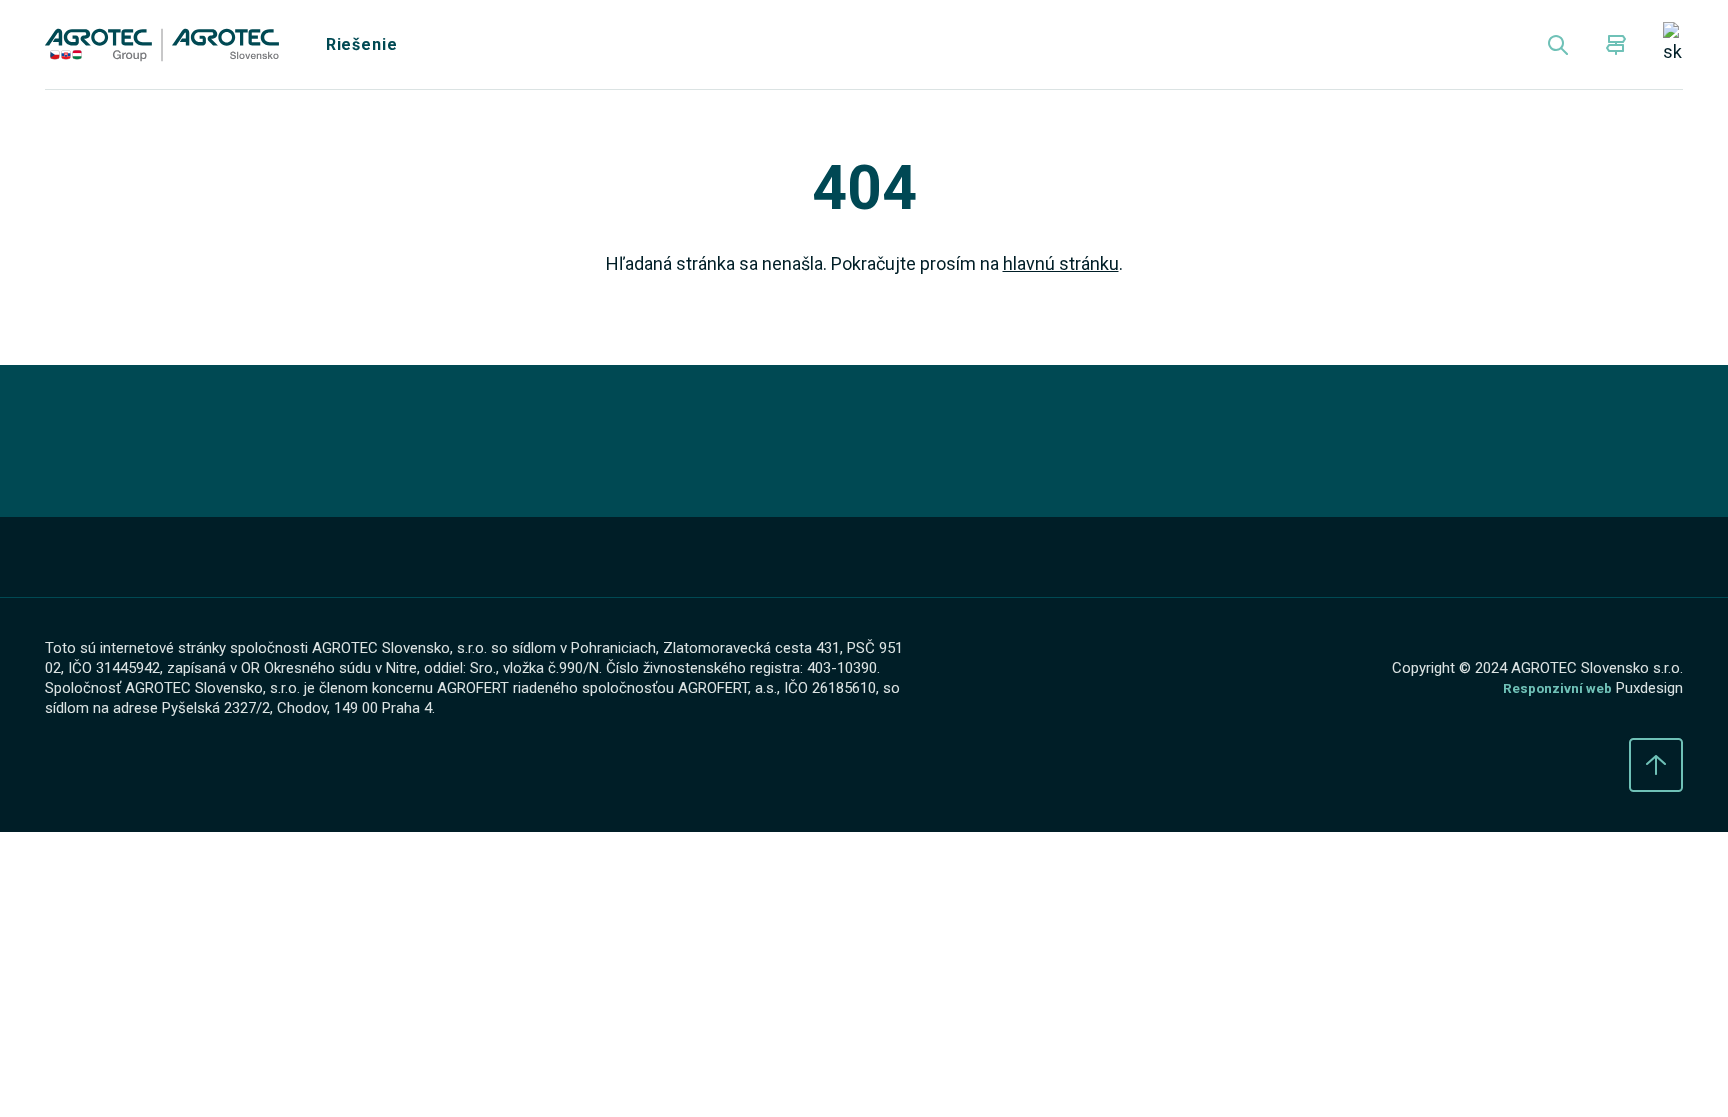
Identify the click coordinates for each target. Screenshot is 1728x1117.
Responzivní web (1552, 703)
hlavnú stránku (1072, 275)
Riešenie (374, 49)
